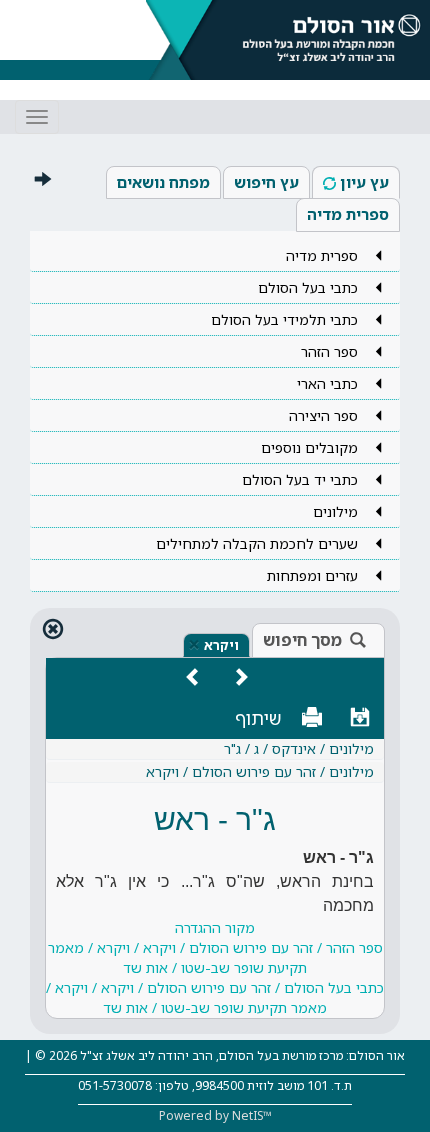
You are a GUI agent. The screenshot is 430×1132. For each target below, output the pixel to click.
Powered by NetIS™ (215, 1115)
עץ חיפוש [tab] (266, 182)
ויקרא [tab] (221, 645)
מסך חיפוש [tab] (302, 640)
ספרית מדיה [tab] (348, 214)
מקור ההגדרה (215, 967)
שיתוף (258, 718)
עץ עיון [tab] (364, 182)
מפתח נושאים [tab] (163, 182)
